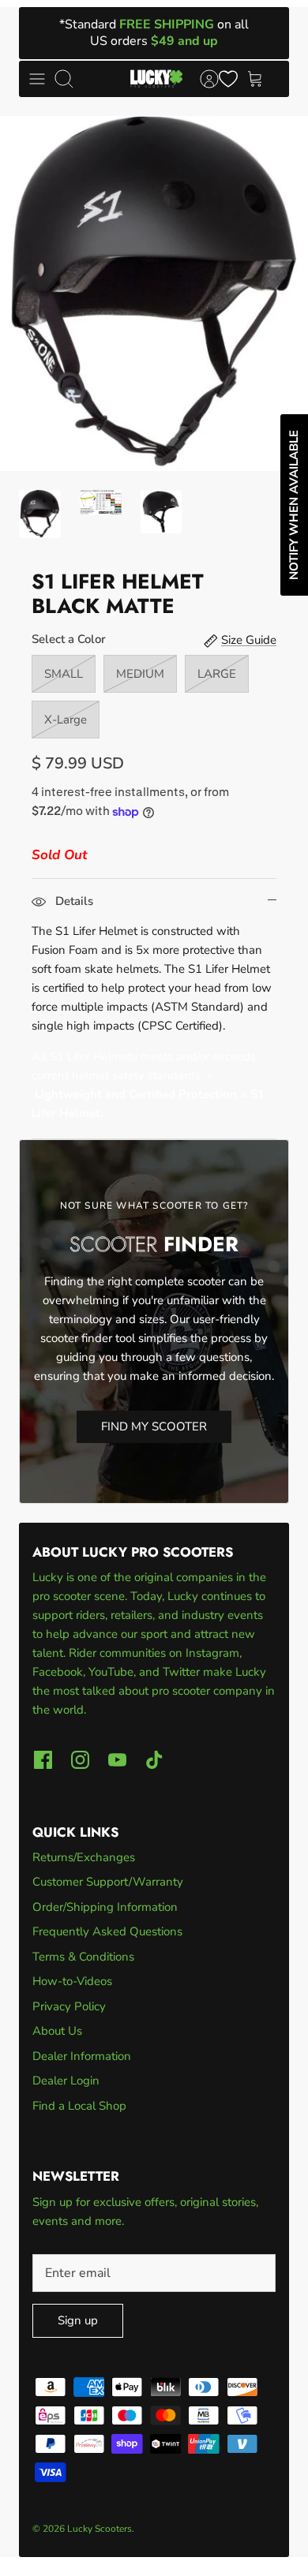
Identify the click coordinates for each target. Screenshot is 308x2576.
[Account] (201, 79)
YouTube (111, 1672)
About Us (57, 2031)
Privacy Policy (69, 2006)
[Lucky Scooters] (156, 79)
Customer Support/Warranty (108, 1882)
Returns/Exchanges (84, 1857)
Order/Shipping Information (105, 1907)
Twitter (183, 1672)
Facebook (58, 1672)
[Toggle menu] (37, 79)
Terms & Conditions (83, 1957)
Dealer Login (66, 2081)
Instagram (212, 1653)
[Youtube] (117, 1760)
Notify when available (294, 505)
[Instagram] (80, 1760)
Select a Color (69, 639)
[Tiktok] (154, 1760)
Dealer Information (82, 2056)
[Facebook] (43, 1760)
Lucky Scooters (100, 2529)
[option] (154, 293)
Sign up (78, 2320)
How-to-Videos (72, 1981)
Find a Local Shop (79, 2106)
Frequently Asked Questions (107, 1931)
